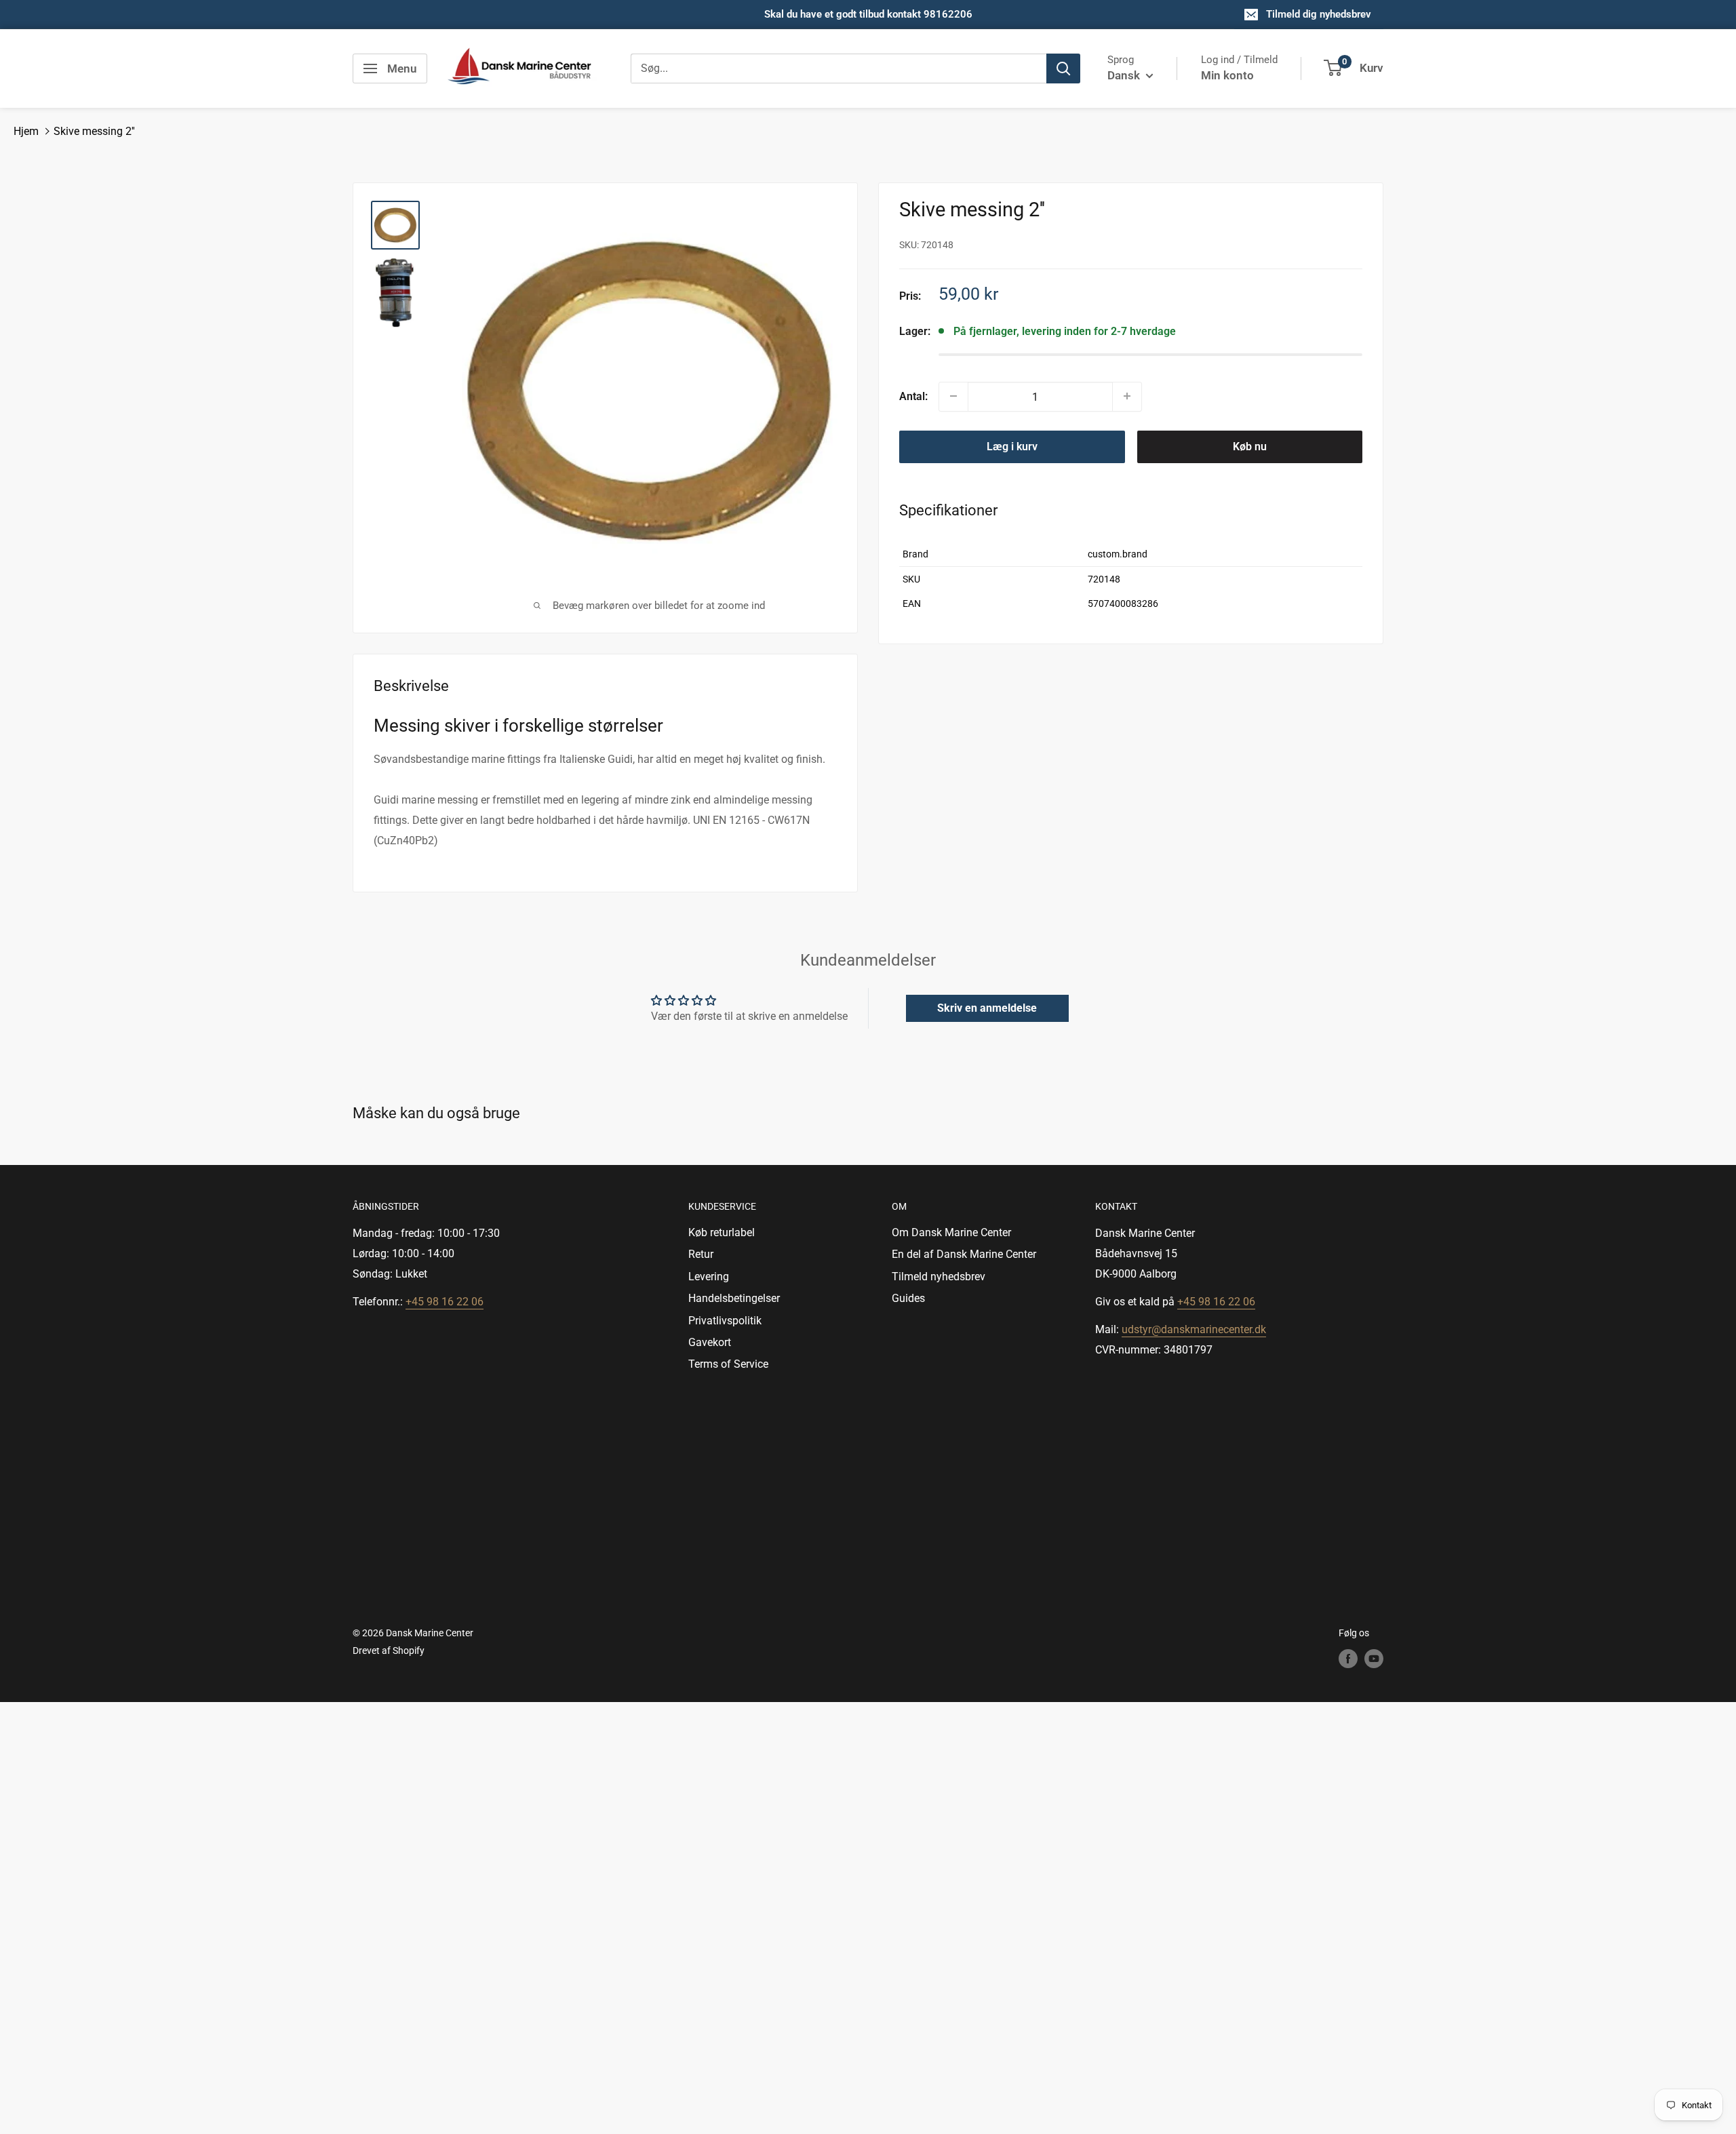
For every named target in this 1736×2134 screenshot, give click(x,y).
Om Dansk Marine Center (951, 1232)
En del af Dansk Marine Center (964, 1254)
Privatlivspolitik (725, 1321)
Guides (908, 1298)
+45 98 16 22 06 (445, 1302)
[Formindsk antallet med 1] (953, 396)
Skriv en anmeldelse (987, 1008)
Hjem (26, 131)
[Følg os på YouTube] (1374, 1659)
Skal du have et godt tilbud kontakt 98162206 (868, 14)
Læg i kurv (1012, 446)
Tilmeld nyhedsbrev (939, 1277)
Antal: (913, 396)
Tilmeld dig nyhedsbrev (1319, 14)
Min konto (1227, 75)
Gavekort (710, 1342)
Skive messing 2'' (94, 131)
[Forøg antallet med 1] (1127, 396)
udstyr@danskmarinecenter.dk (1194, 1329)
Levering (709, 1277)
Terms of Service (728, 1364)
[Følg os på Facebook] (1348, 1659)
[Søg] (1063, 68)
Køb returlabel (722, 1232)
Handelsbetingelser (734, 1298)
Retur (701, 1254)
